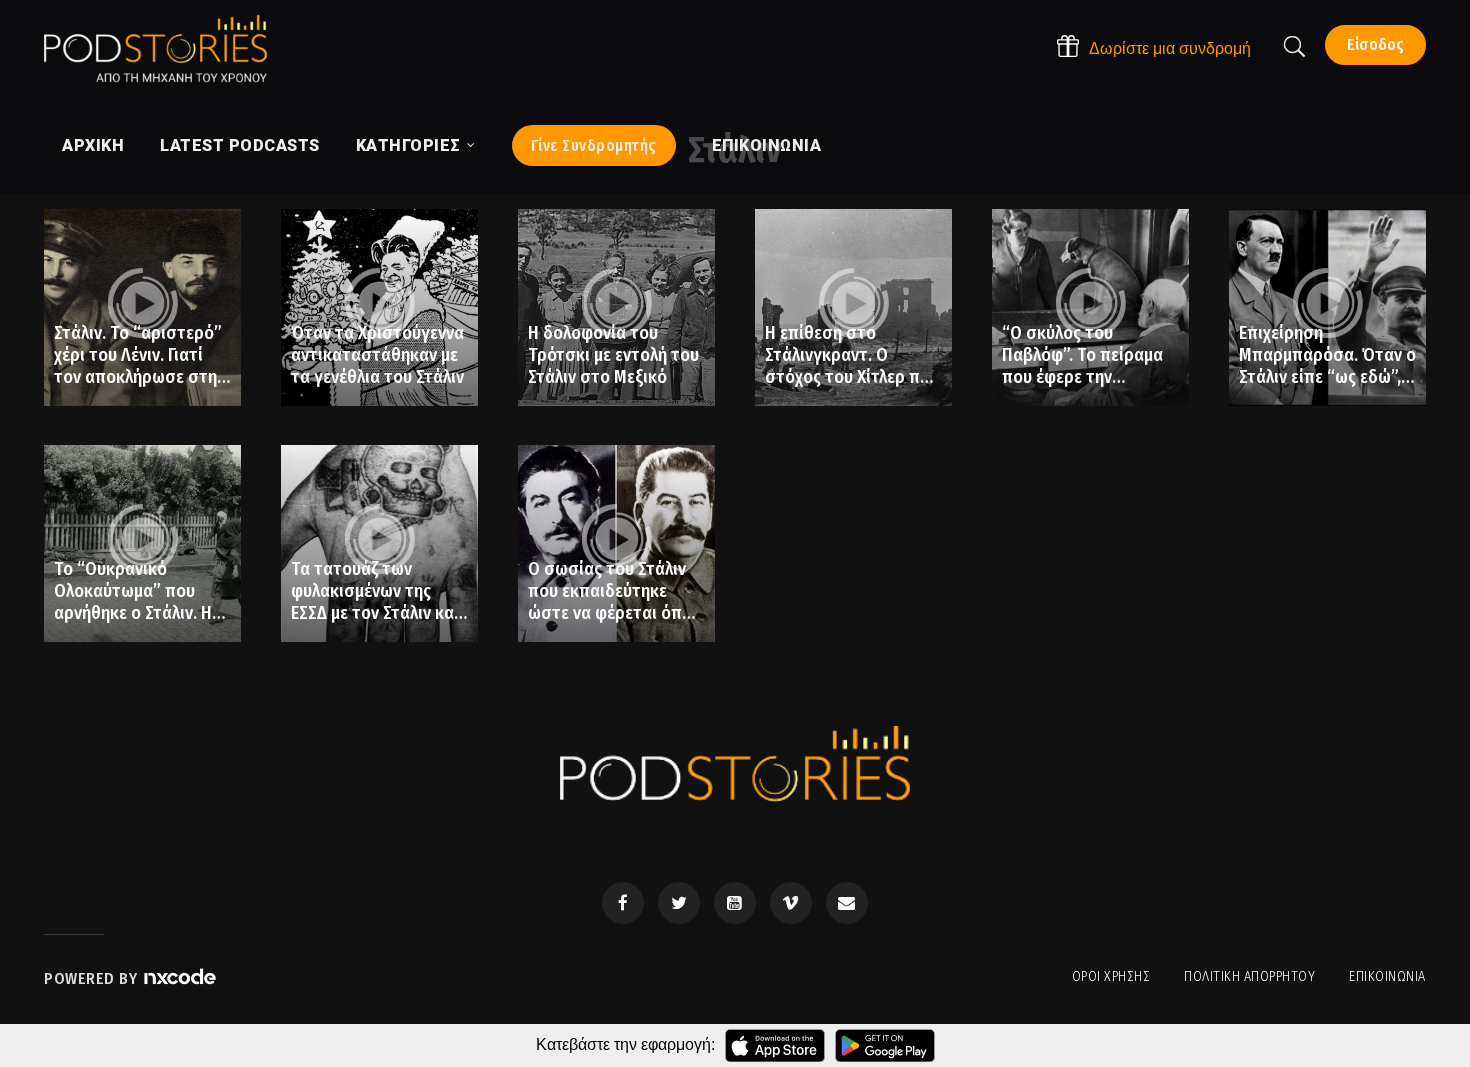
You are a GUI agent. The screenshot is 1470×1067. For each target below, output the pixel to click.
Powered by (93, 978)
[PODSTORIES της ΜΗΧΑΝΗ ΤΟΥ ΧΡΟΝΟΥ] (155, 49)
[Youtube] (735, 903)
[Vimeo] (791, 903)
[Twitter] (679, 903)
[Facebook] (623, 903)
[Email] (847, 903)
